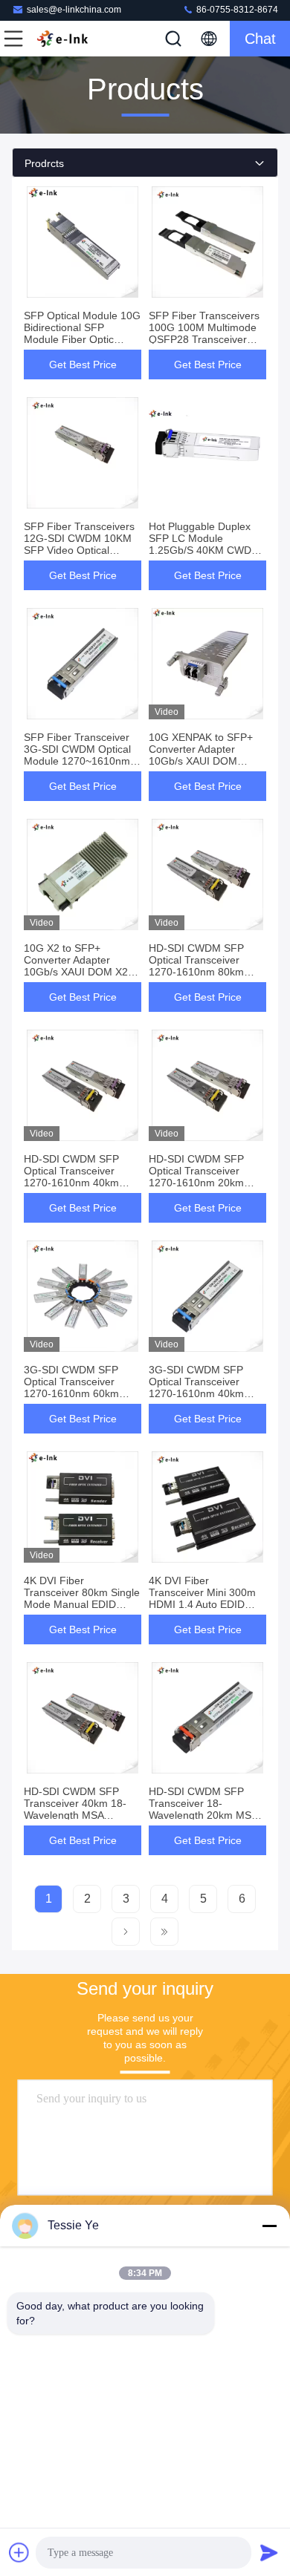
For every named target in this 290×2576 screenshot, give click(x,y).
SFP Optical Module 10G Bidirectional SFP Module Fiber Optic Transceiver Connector (82, 333)
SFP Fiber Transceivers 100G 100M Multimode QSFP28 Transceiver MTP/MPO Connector (204, 333)
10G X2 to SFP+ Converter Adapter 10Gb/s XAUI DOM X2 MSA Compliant (76, 966)
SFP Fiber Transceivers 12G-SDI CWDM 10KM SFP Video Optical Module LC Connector (79, 544)
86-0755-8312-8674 (236, 10)
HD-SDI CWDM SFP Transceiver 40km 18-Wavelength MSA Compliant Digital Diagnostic (75, 1815)
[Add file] (19, 2552)
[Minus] (269, 2226)
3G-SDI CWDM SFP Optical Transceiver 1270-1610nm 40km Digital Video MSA (196, 1387)
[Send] (269, 2552)
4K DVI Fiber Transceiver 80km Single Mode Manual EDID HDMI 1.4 (82, 1598)
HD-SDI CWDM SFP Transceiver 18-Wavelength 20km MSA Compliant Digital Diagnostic (203, 1815)
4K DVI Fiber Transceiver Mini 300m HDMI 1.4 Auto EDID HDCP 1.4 (202, 1598)
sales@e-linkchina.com (74, 10)
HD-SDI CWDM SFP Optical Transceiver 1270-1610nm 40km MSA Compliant (71, 1177)
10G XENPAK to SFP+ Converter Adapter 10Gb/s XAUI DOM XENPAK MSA (201, 755)
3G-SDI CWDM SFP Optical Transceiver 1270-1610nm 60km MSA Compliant (71, 1387)
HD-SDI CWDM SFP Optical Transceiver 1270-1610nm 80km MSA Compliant (196, 966)
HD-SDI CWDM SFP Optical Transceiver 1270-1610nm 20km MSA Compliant (196, 1177)
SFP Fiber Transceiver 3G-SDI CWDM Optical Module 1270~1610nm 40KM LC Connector (77, 755)
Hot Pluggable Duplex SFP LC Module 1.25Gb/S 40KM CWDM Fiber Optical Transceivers (204, 550)
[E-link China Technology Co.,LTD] (62, 39)
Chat (260, 39)
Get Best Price (83, 365)
